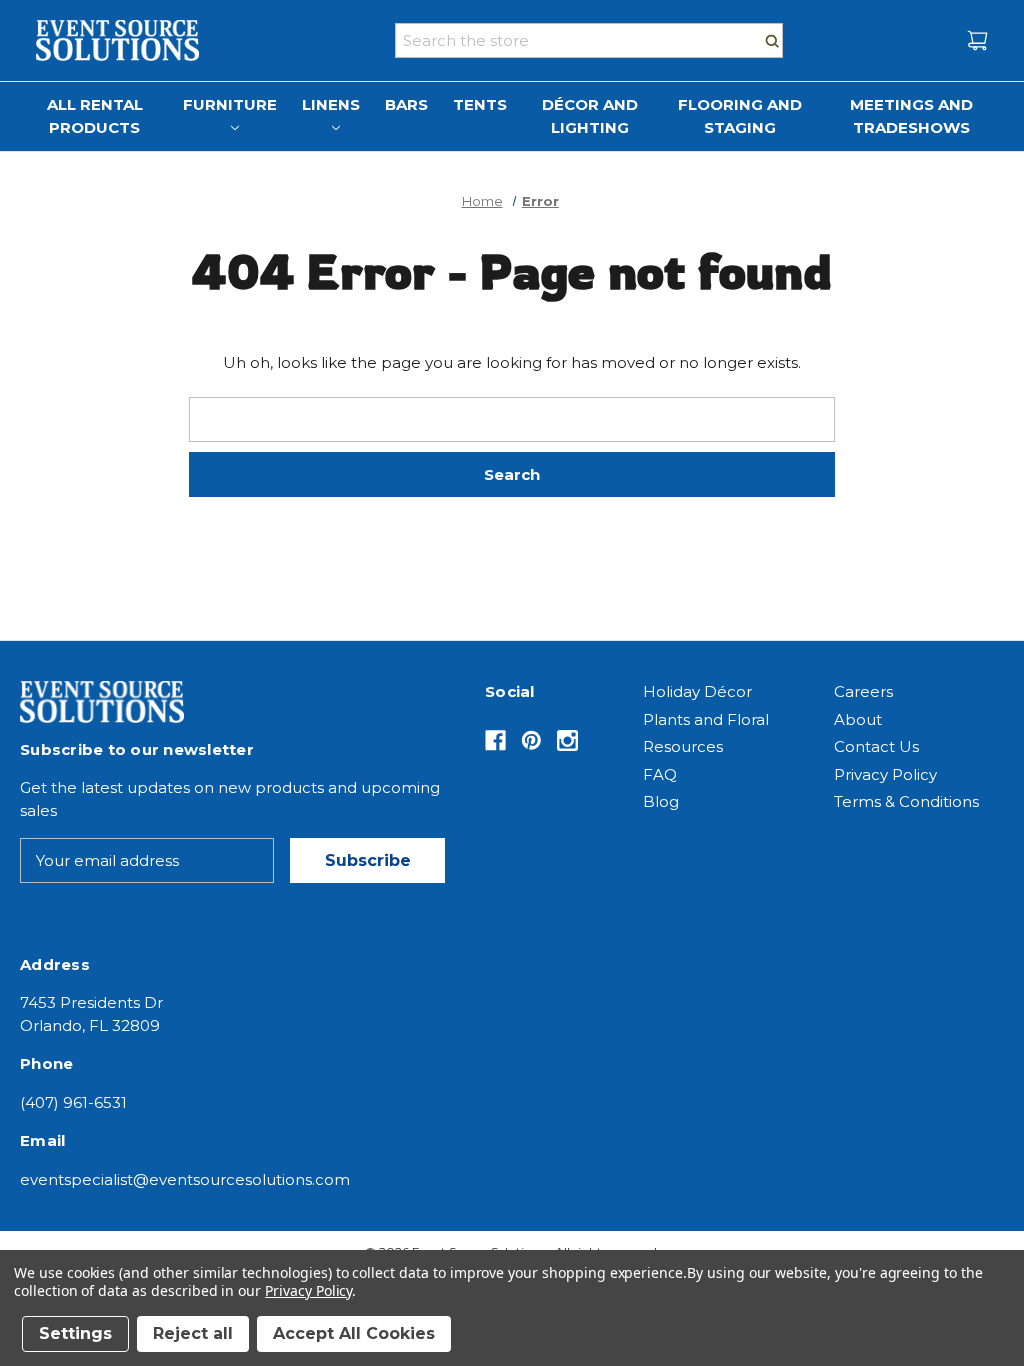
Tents (480, 104)
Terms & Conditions (906, 801)
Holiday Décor (697, 691)
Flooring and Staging (740, 116)
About (858, 719)
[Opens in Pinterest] (531, 740)
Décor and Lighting (590, 116)
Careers (863, 691)
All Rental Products (95, 116)
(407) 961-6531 (73, 1102)
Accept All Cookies (354, 1333)
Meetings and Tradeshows (911, 116)
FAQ (660, 774)
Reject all (193, 1333)
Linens (331, 104)
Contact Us (876, 746)
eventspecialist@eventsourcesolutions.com (185, 1179)
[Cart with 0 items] (977, 40)
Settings (75, 1333)
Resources (683, 746)
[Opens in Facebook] (495, 740)
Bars (406, 104)
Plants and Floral (706, 719)
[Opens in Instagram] (567, 740)
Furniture (230, 104)
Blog (661, 801)
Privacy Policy (885, 774)
